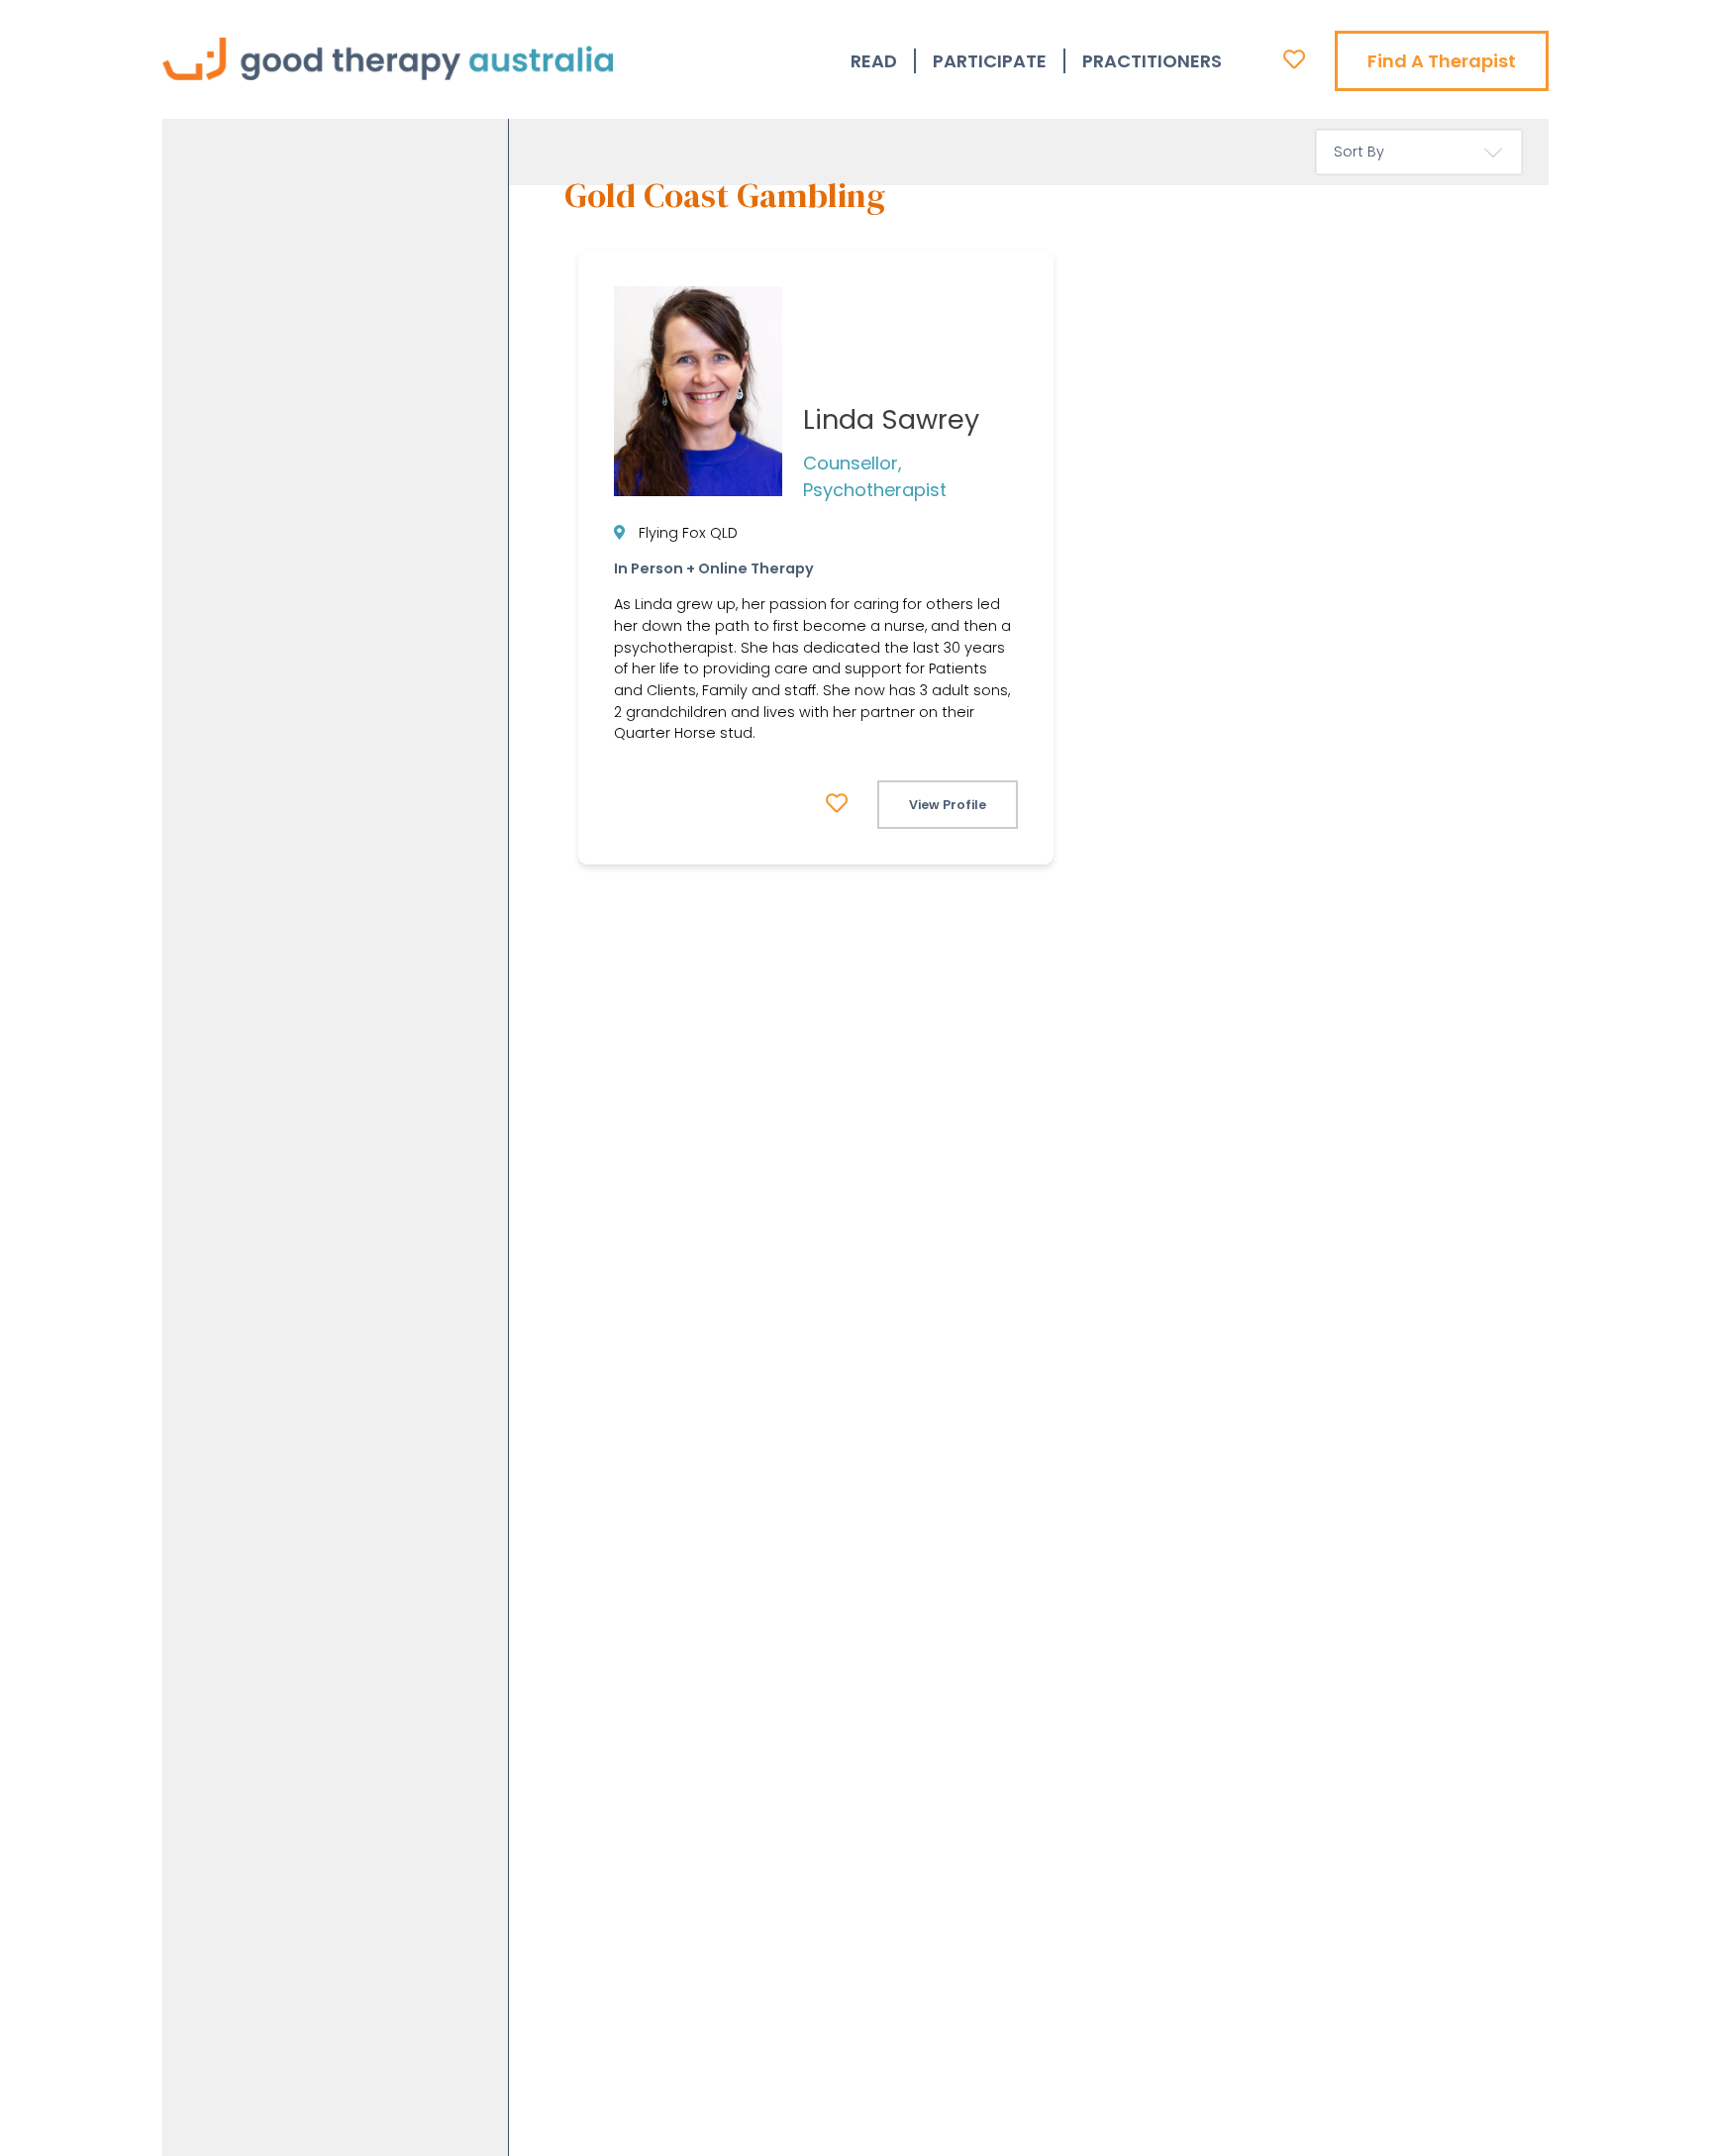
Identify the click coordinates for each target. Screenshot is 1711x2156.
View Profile (948, 805)
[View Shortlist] (1294, 59)
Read (874, 61)
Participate (990, 61)
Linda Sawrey (891, 419)
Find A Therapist (1442, 61)
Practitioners (1152, 61)
